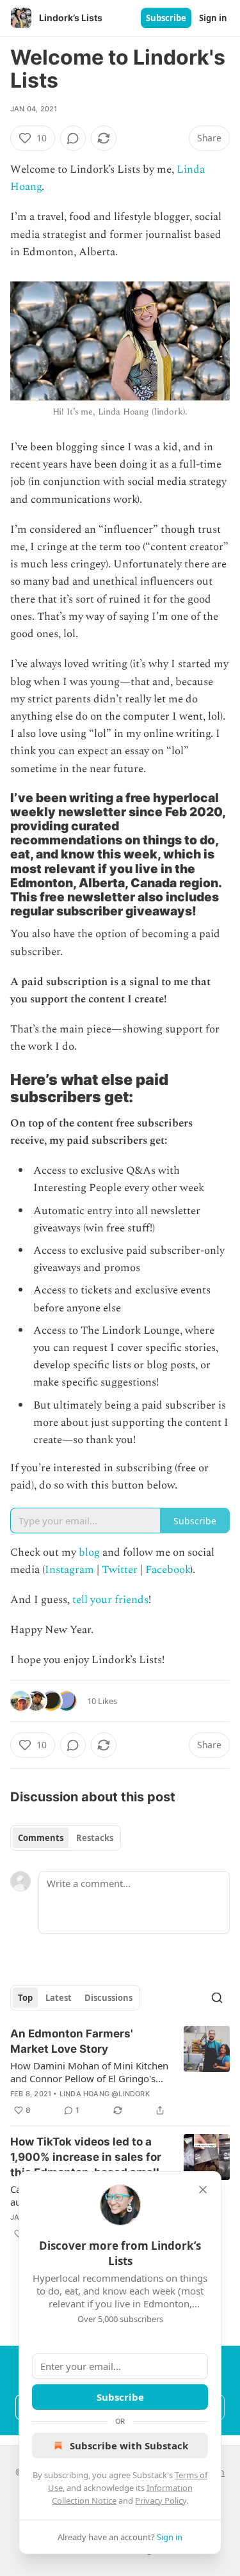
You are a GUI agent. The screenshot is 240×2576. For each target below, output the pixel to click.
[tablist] (66, 1838)
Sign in (213, 18)
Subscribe (166, 18)
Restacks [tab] (95, 1838)
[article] (120, 2072)
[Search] (217, 1998)
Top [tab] (25, 1998)
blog (89, 1553)
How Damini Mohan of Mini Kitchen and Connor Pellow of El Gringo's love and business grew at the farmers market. (89, 2072)
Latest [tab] (59, 1998)
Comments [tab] (41, 1838)
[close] (203, 2190)
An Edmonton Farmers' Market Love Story (72, 2041)
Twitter (120, 1570)
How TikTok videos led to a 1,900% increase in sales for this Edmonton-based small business (86, 2158)
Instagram (69, 1570)
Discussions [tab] (108, 1998)
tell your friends (110, 1600)
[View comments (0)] (73, 138)
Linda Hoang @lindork (105, 2094)
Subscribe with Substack (129, 2446)
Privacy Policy (161, 2501)
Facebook (168, 1570)
